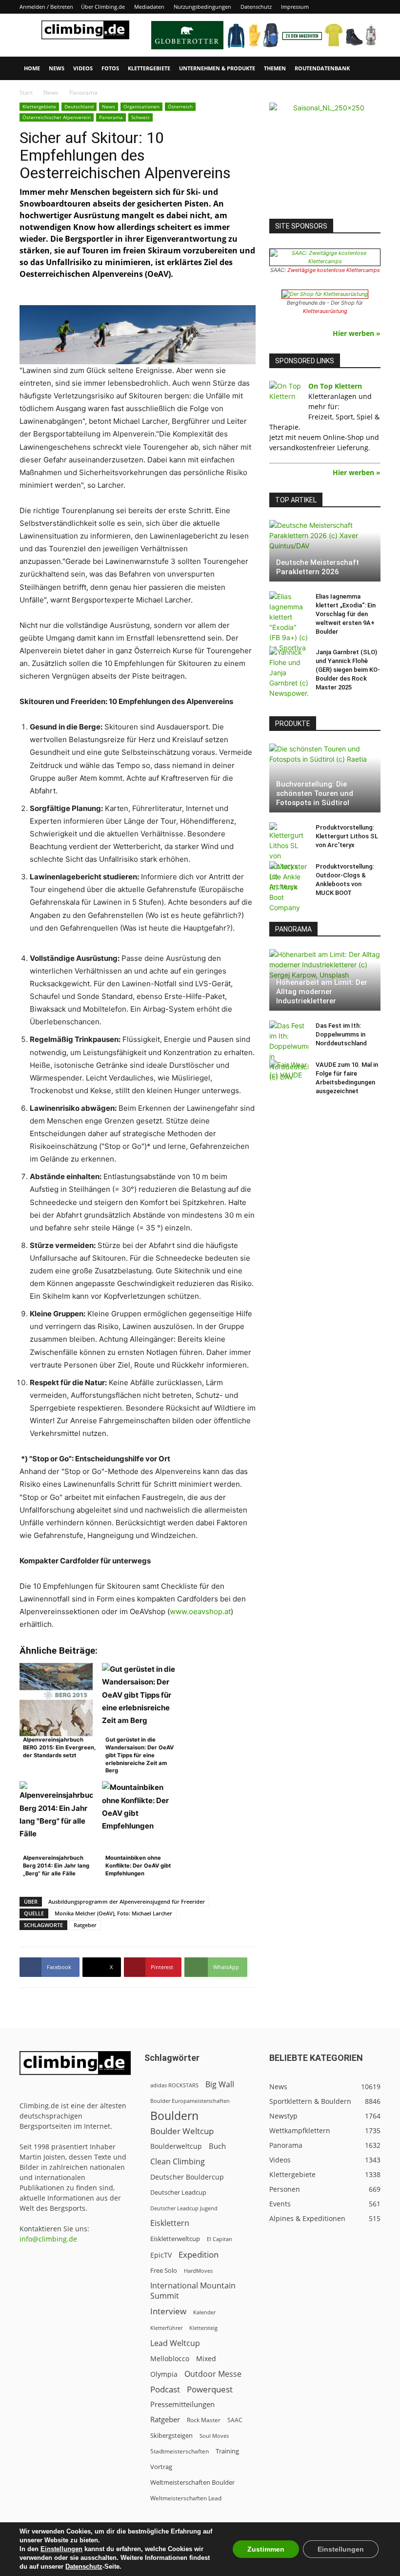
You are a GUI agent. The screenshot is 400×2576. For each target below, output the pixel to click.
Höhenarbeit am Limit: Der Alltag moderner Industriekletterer (322, 992)
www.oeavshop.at (200, 1611)
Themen (275, 68)
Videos (83, 68)
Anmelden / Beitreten (46, 7)
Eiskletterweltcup (175, 2239)
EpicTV (161, 2255)
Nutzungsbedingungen (202, 7)
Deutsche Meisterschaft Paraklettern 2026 (318, 567)
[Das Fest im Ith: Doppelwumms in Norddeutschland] (289, 1051)
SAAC (235, 2420)
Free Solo (164, 2270)
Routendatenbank (322, 68)
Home (32, 68)
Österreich (180, 106)
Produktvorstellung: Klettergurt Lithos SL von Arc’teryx (347, 836)
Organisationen (141, 106)
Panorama (111, 117)
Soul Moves (214, 2436)
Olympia (164, 2374)
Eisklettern (170, 2223)
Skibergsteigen (171, 2435)
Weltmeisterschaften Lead (186, 2498)
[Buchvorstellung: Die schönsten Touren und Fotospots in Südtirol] (325, 778)
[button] (369, 69)
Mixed (206, 2359)
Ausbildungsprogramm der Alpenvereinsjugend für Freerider (127, 1901)
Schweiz (140, 117)
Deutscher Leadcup (178, 2192)
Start (26, 93)
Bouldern (174, 2116)
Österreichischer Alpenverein (57, 117)
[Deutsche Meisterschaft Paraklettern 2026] (325, 551)
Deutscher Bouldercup (187, 2177)
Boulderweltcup (176, 2146)
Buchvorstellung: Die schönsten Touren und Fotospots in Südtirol (315, 793)
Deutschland (79, 106)
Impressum (295, 7)
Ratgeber (85, 1925)
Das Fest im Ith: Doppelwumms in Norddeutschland (341, 1034)
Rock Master (204, 2420)
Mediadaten (149, 7)
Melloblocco (170, 2358)
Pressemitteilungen (182, 2404)
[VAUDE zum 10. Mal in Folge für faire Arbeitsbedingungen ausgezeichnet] (289, 1074)
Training (227, 2451)
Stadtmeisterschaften (180, 2451)
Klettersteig (203, 2328)
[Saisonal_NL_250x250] (325, 158)
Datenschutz (256, 7)
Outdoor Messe (213, 2374)
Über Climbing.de (103, 7)
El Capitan (220, 2239)
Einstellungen (61, 2549)
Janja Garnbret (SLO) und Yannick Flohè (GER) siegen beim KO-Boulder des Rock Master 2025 (348, 670)
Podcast (165, 2389)
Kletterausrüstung (325, 311)
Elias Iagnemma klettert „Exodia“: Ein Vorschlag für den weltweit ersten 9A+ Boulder (346, 614)
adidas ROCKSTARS (174, 2085)
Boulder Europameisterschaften (190, 2101)
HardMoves (198, 2271)
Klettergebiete (149, 68)
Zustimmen (266, 2549)
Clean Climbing (178, 2162)
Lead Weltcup (175, 2343)
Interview (168, 2311)
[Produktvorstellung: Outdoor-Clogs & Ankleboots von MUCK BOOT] (289, 887)
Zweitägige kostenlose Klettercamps (334, 270)
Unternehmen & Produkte (217, 68)
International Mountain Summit (193, 2291)
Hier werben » (357, 333)
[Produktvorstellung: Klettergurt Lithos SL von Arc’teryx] (289, 857)
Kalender (204, 2312)
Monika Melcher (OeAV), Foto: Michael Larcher (113, 1913)
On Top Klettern (335, 386)
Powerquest (210, 2389)
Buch (217, 2146)
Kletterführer (166, 2328)
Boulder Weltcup (182, 2131)
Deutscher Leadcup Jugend (184, 2208)
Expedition (199, 2254)
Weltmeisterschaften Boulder (192, 2482)
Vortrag (161, 2467)
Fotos (110, 68)
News (57, 68)
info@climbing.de (48, 2239)
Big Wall (220, 2085)
